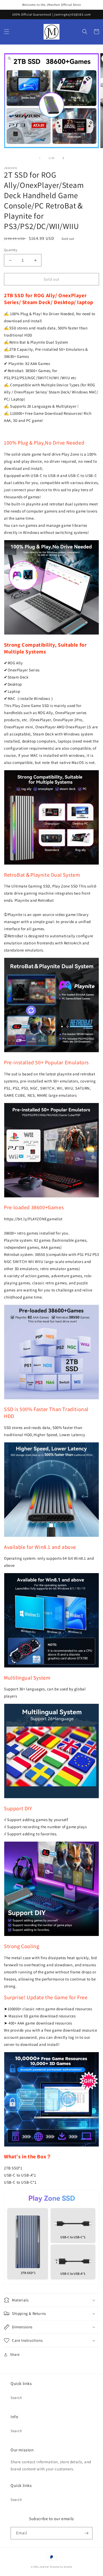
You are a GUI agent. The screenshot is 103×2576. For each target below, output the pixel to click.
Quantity (11, 250)
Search (16, 2398)
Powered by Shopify (61, 2567)
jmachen (44, 2567)
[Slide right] (63, 158)
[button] (7, 32)
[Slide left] (40, 158)
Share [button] (15, 2354)
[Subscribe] (86, 2533)
